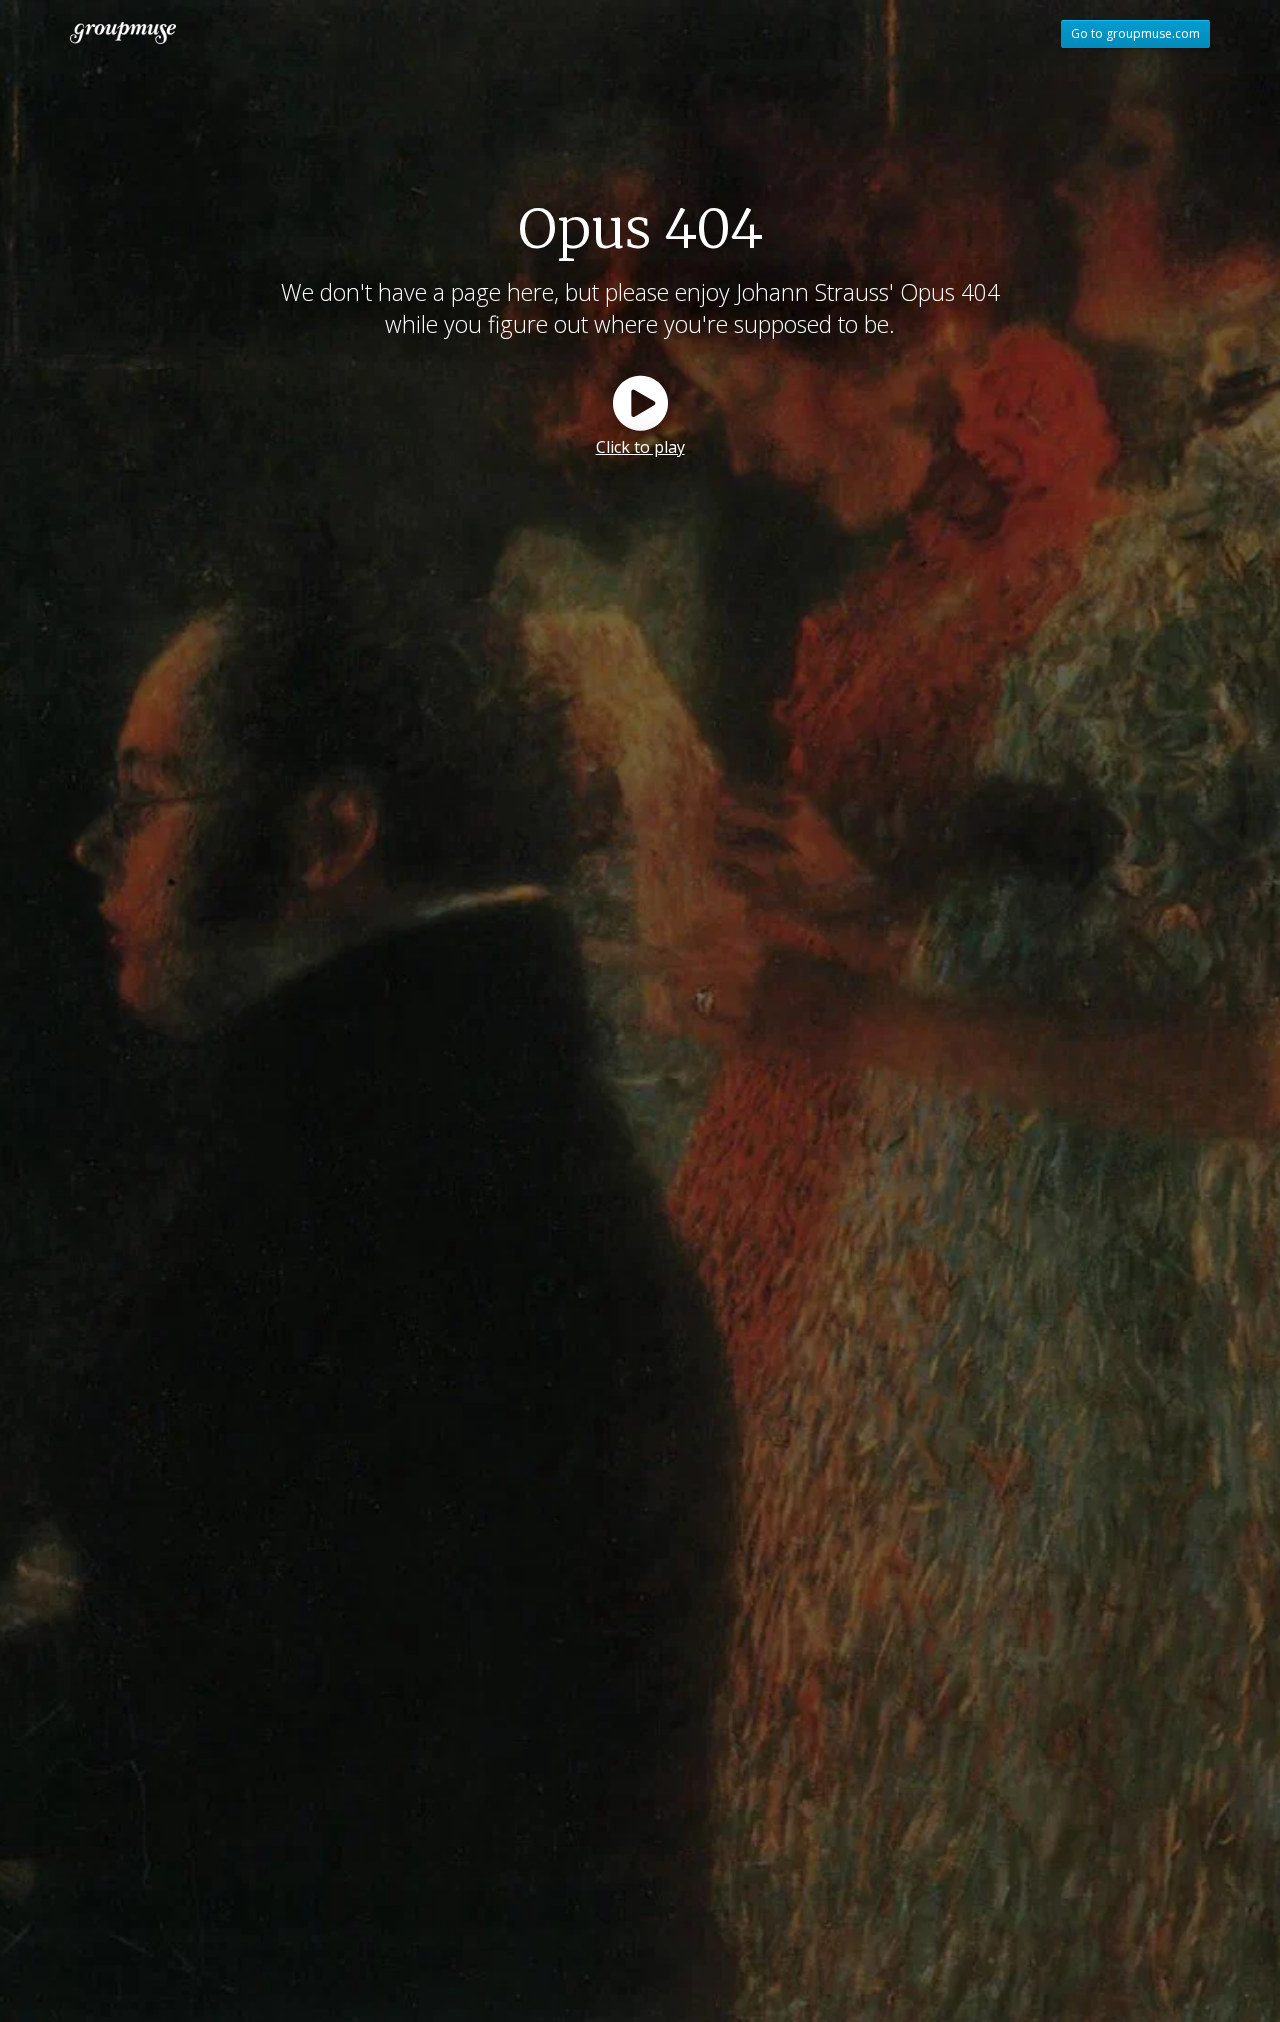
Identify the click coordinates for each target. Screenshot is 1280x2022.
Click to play (640, 447)
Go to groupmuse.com (1135, 33)
